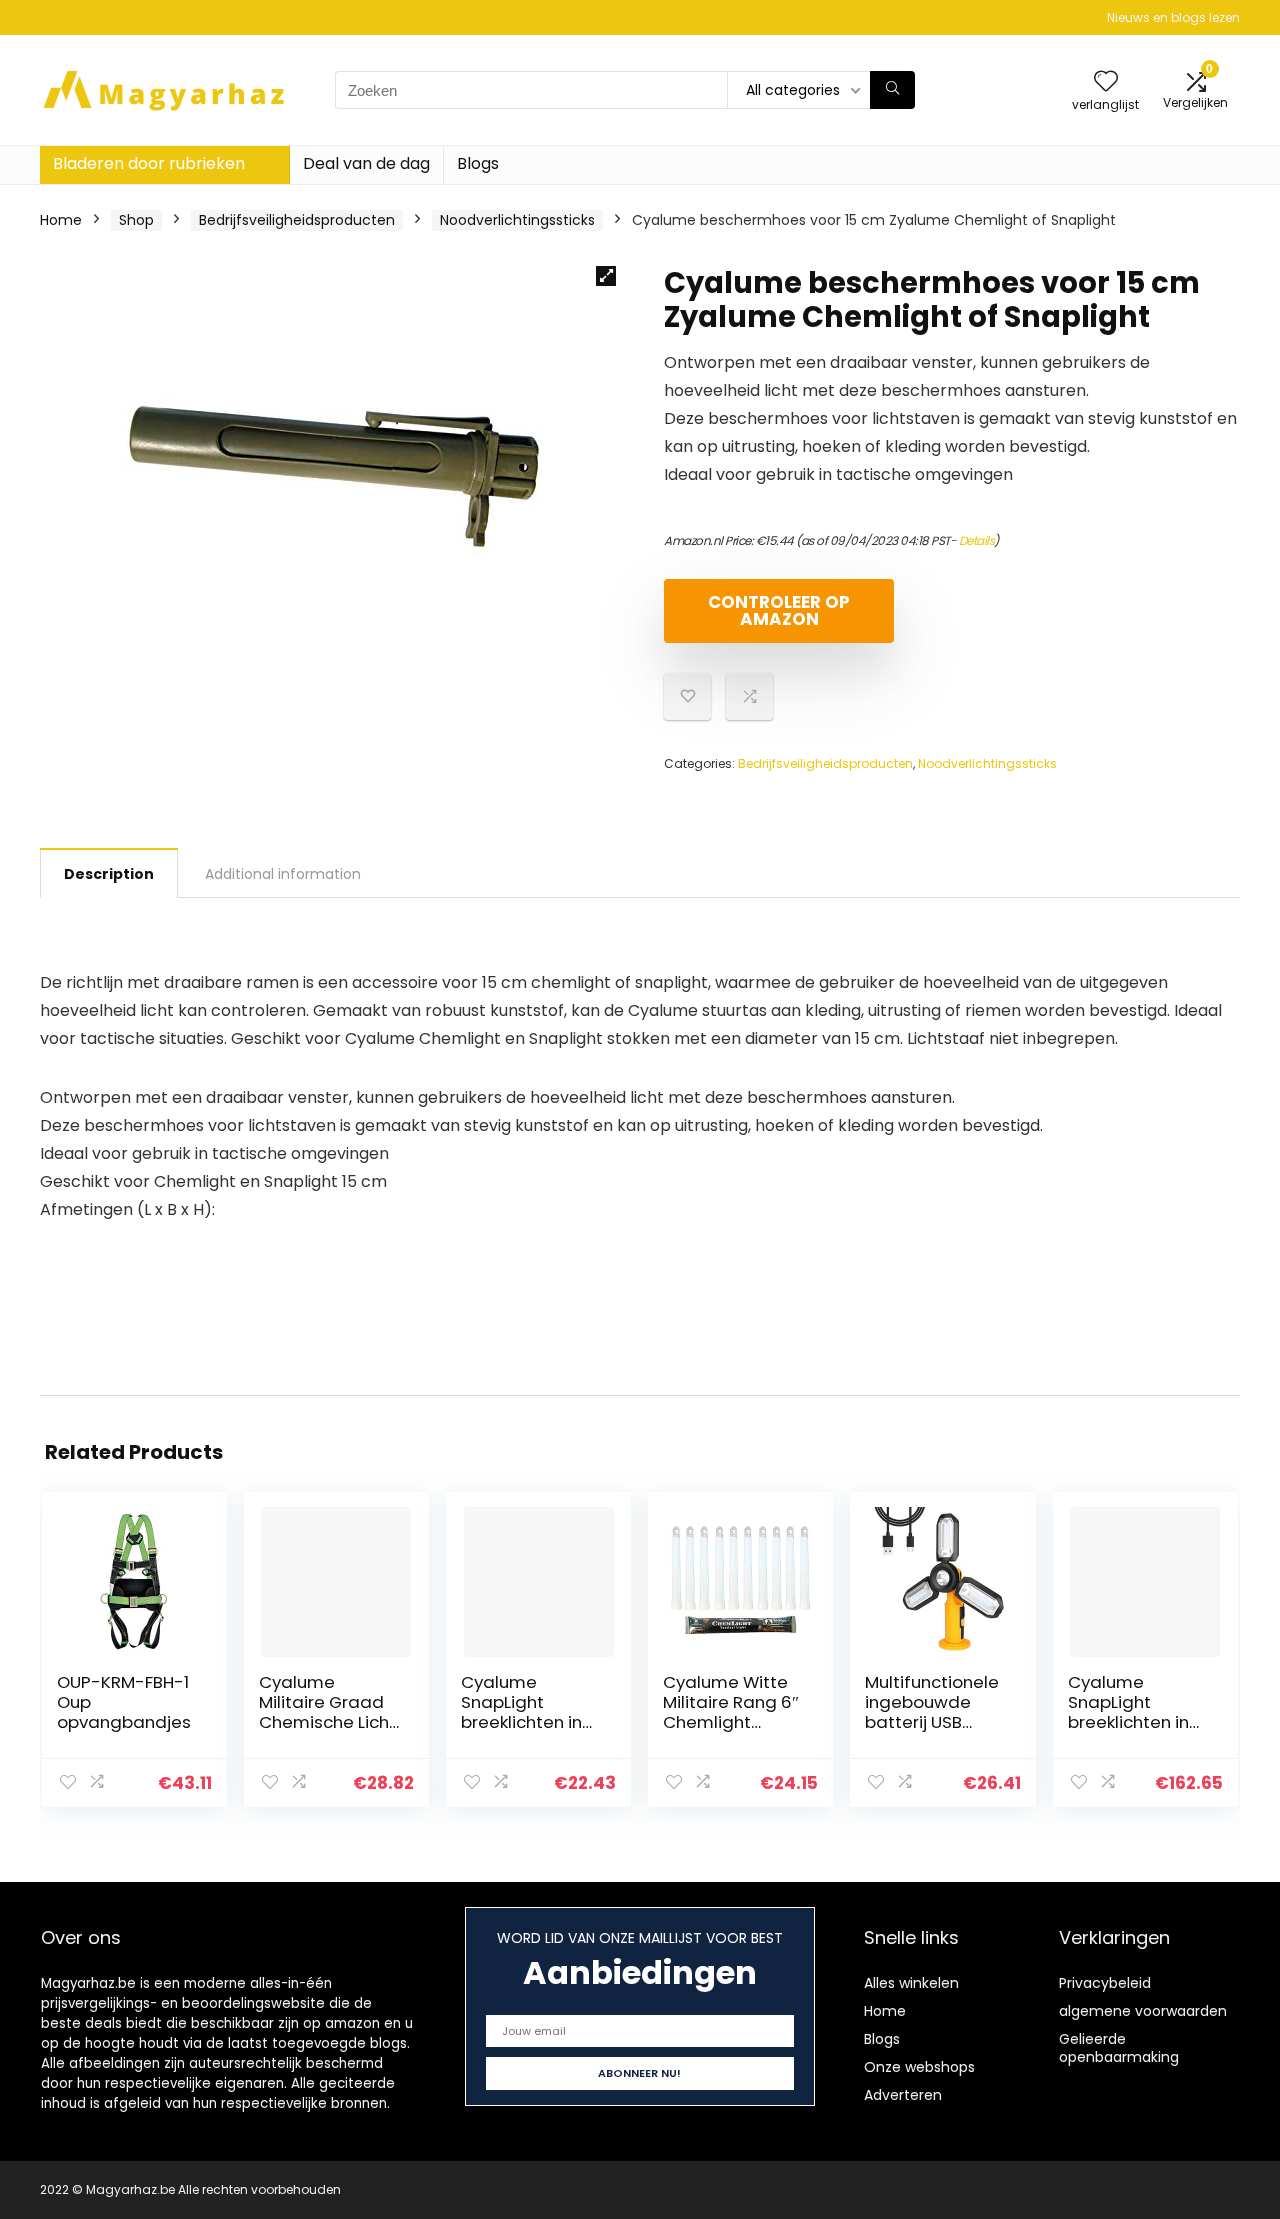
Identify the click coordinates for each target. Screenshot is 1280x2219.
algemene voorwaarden (1143, 2011)
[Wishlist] (1106, 82)
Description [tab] (109, 874)
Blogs (478, 163)
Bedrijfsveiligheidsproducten (297, 220)
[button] (606, 276)
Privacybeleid (1105, 1983)
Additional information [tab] (283, 874)
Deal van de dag (366, 163)
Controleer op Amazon (779, 610)
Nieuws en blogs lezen (1173, 17)
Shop (136, 220)
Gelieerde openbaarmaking (1119, 2048)
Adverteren (903, 2095)
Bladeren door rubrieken (149, 163)
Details (977, 540)
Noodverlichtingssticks (517, 220)
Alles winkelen (911, 1983)
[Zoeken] (892, 90)
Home (61, 220)
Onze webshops (919, 2067)
